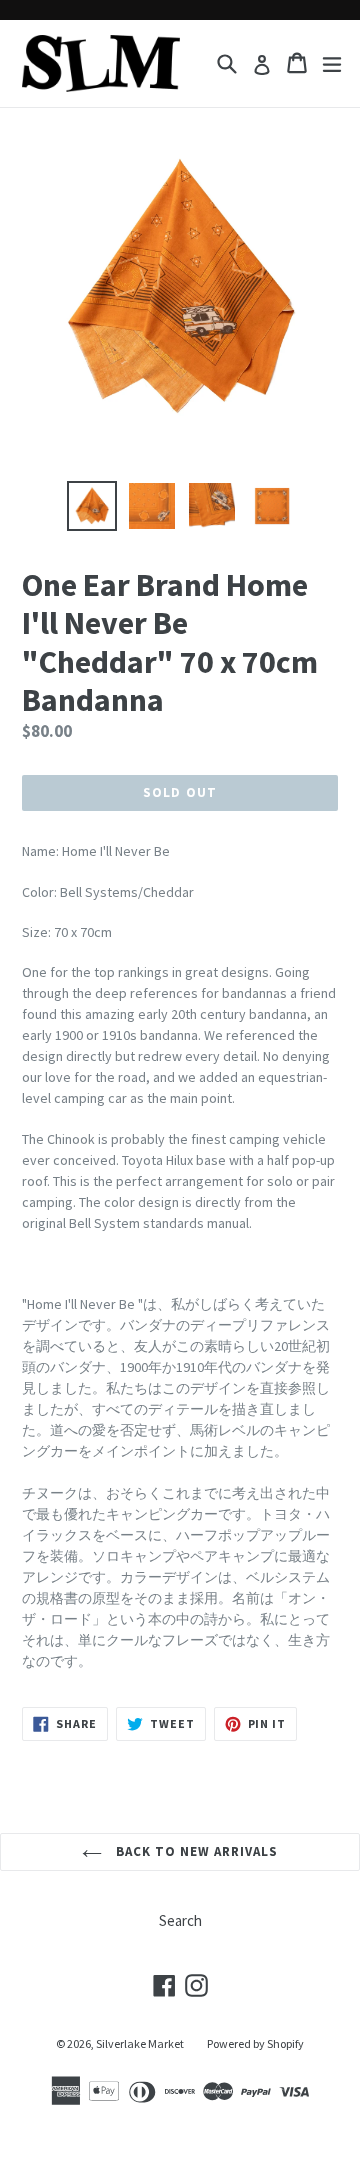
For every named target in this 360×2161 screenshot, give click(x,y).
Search (180, 1920)
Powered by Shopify (255, 2043)
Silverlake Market (140, 2043)
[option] (92, 506)
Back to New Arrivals (195, 1851)
